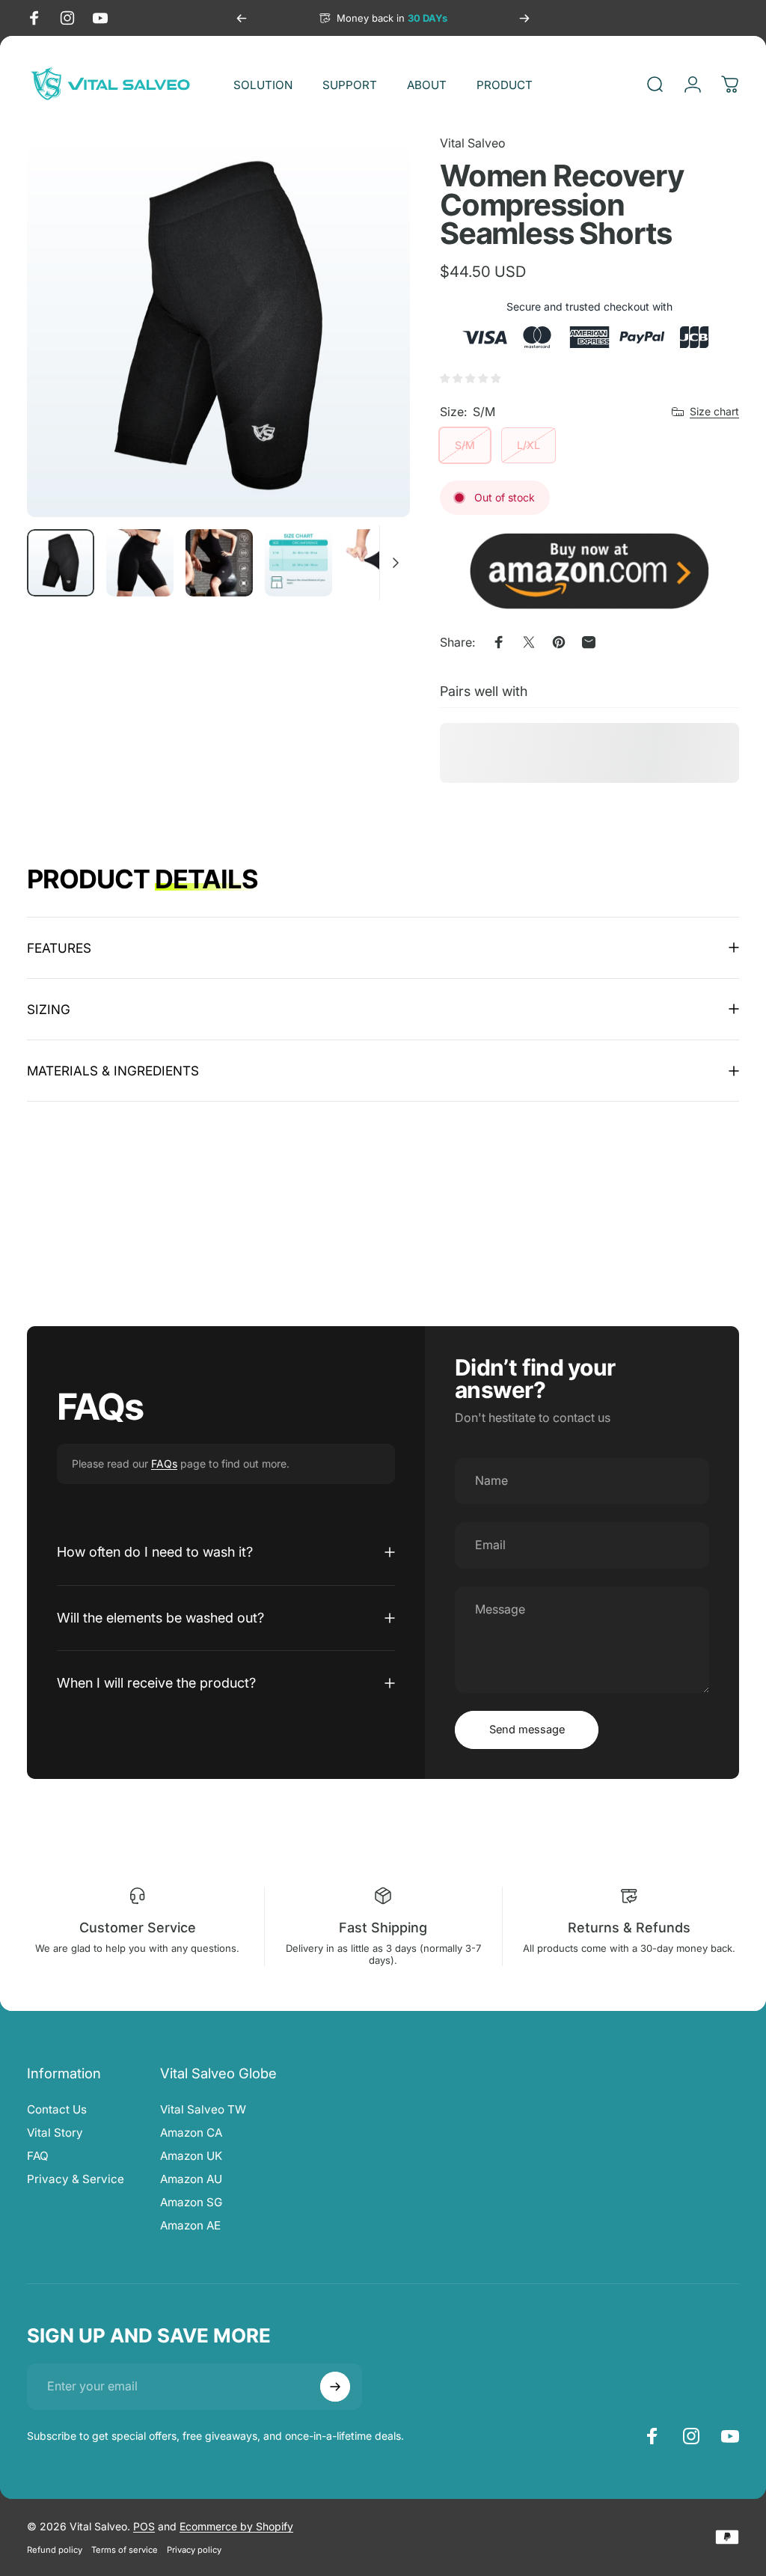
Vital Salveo (473, 143)
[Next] (524, 18)
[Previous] (242, 18)
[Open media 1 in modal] (218, 326)
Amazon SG (191, 2202)
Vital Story (55, 2133)
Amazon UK (191, 2156)
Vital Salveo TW (203, 2109)
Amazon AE (190, 2225)
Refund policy (55, 2550)
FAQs (164, 1464)
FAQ (38, 2156)
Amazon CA (191, 2133)
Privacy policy (194, 2550)
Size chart (714, 411)
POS (144, 2526)
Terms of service (125, 2550)
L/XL (528, 445)
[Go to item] (61, 563)
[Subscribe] (335, 2387)
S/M (465, 445)
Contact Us (57, 2109)
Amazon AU (191, 2179)
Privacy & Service (76, 2179)
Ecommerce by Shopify (236, 2526)
